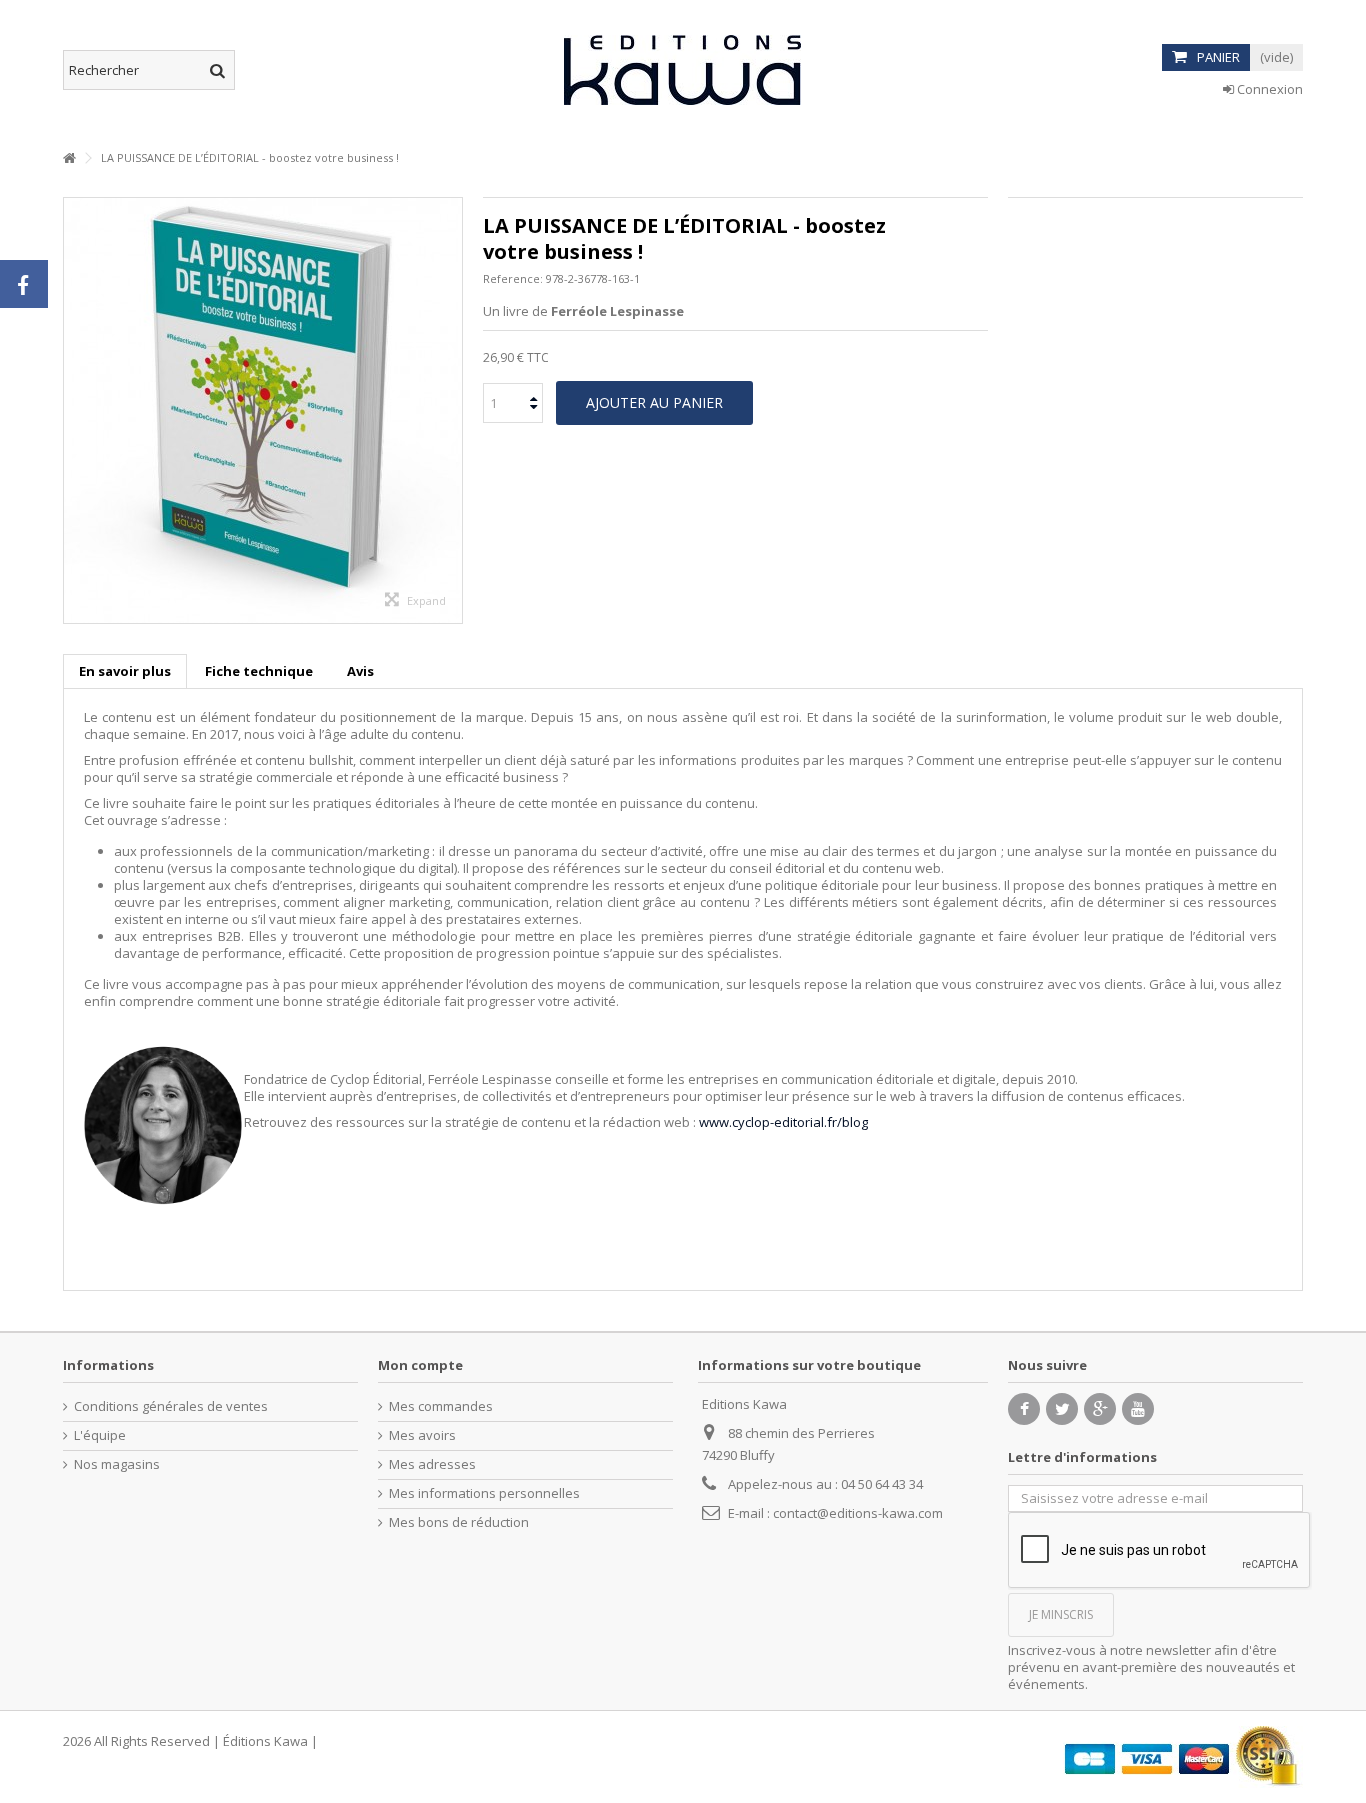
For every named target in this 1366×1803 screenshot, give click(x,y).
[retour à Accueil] (69, 158)
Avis (360, 671)
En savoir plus (125, 671)
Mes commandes (441, 1406)
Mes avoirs (422, 1435)
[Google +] (1100, 1409)
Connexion (1268, 89)
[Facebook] (1024, 1409)
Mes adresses (432, 1464)
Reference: (513, 278)
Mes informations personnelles (484, 1493)
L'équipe (100, 1435)
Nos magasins (117, 1464)
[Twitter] (1062, 1409)
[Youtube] (1138, 1409)
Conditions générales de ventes (171, 1406)
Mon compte (420, 1365)
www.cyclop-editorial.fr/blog (783, 1122)
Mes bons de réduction (459, 1522)
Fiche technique (259, 671)
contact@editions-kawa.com (858, 1513)
